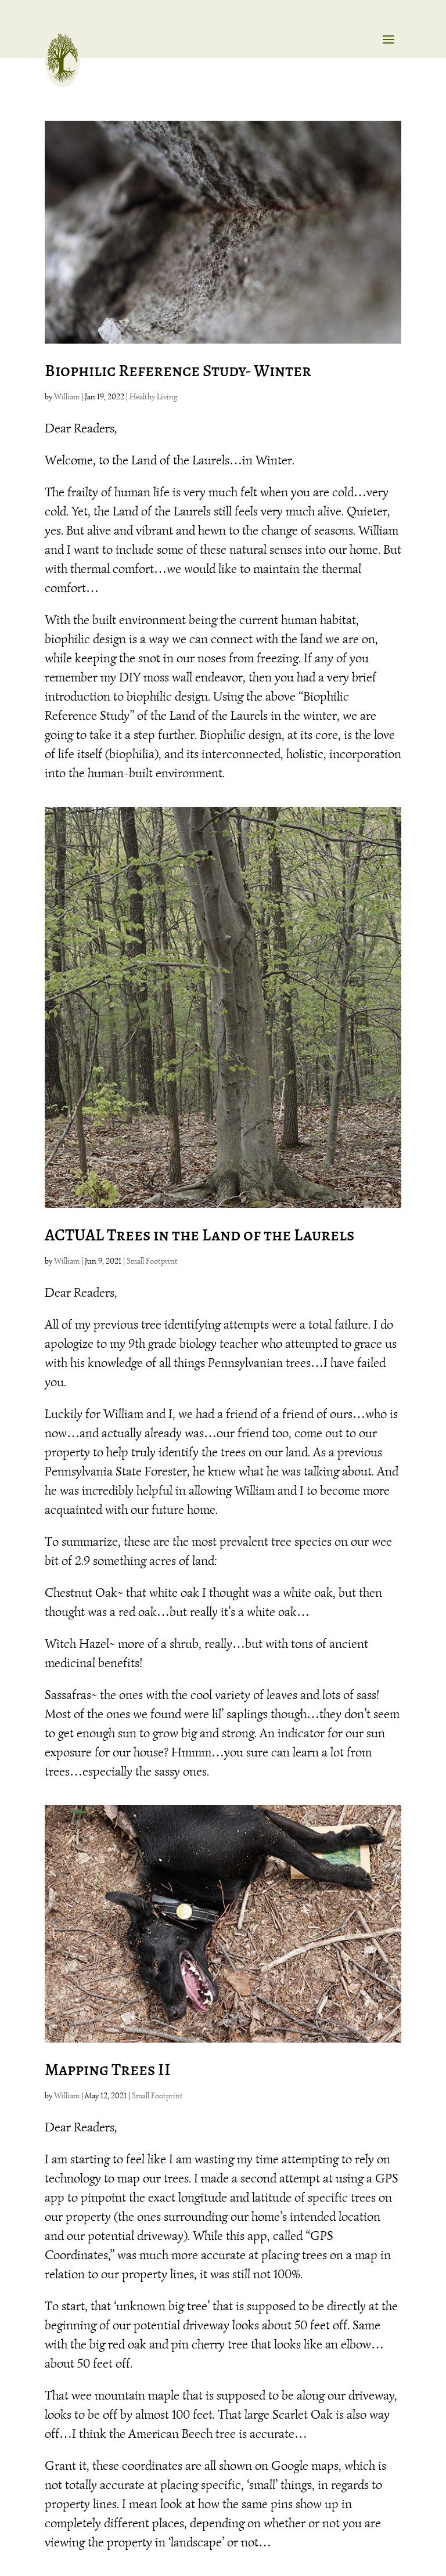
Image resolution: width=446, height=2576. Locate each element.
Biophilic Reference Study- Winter (178, 371)
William (67, 397)
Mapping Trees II (108, 2070)
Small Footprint (152, 1261)
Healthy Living (154, 397)
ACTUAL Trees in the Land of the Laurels (199, 1235)
